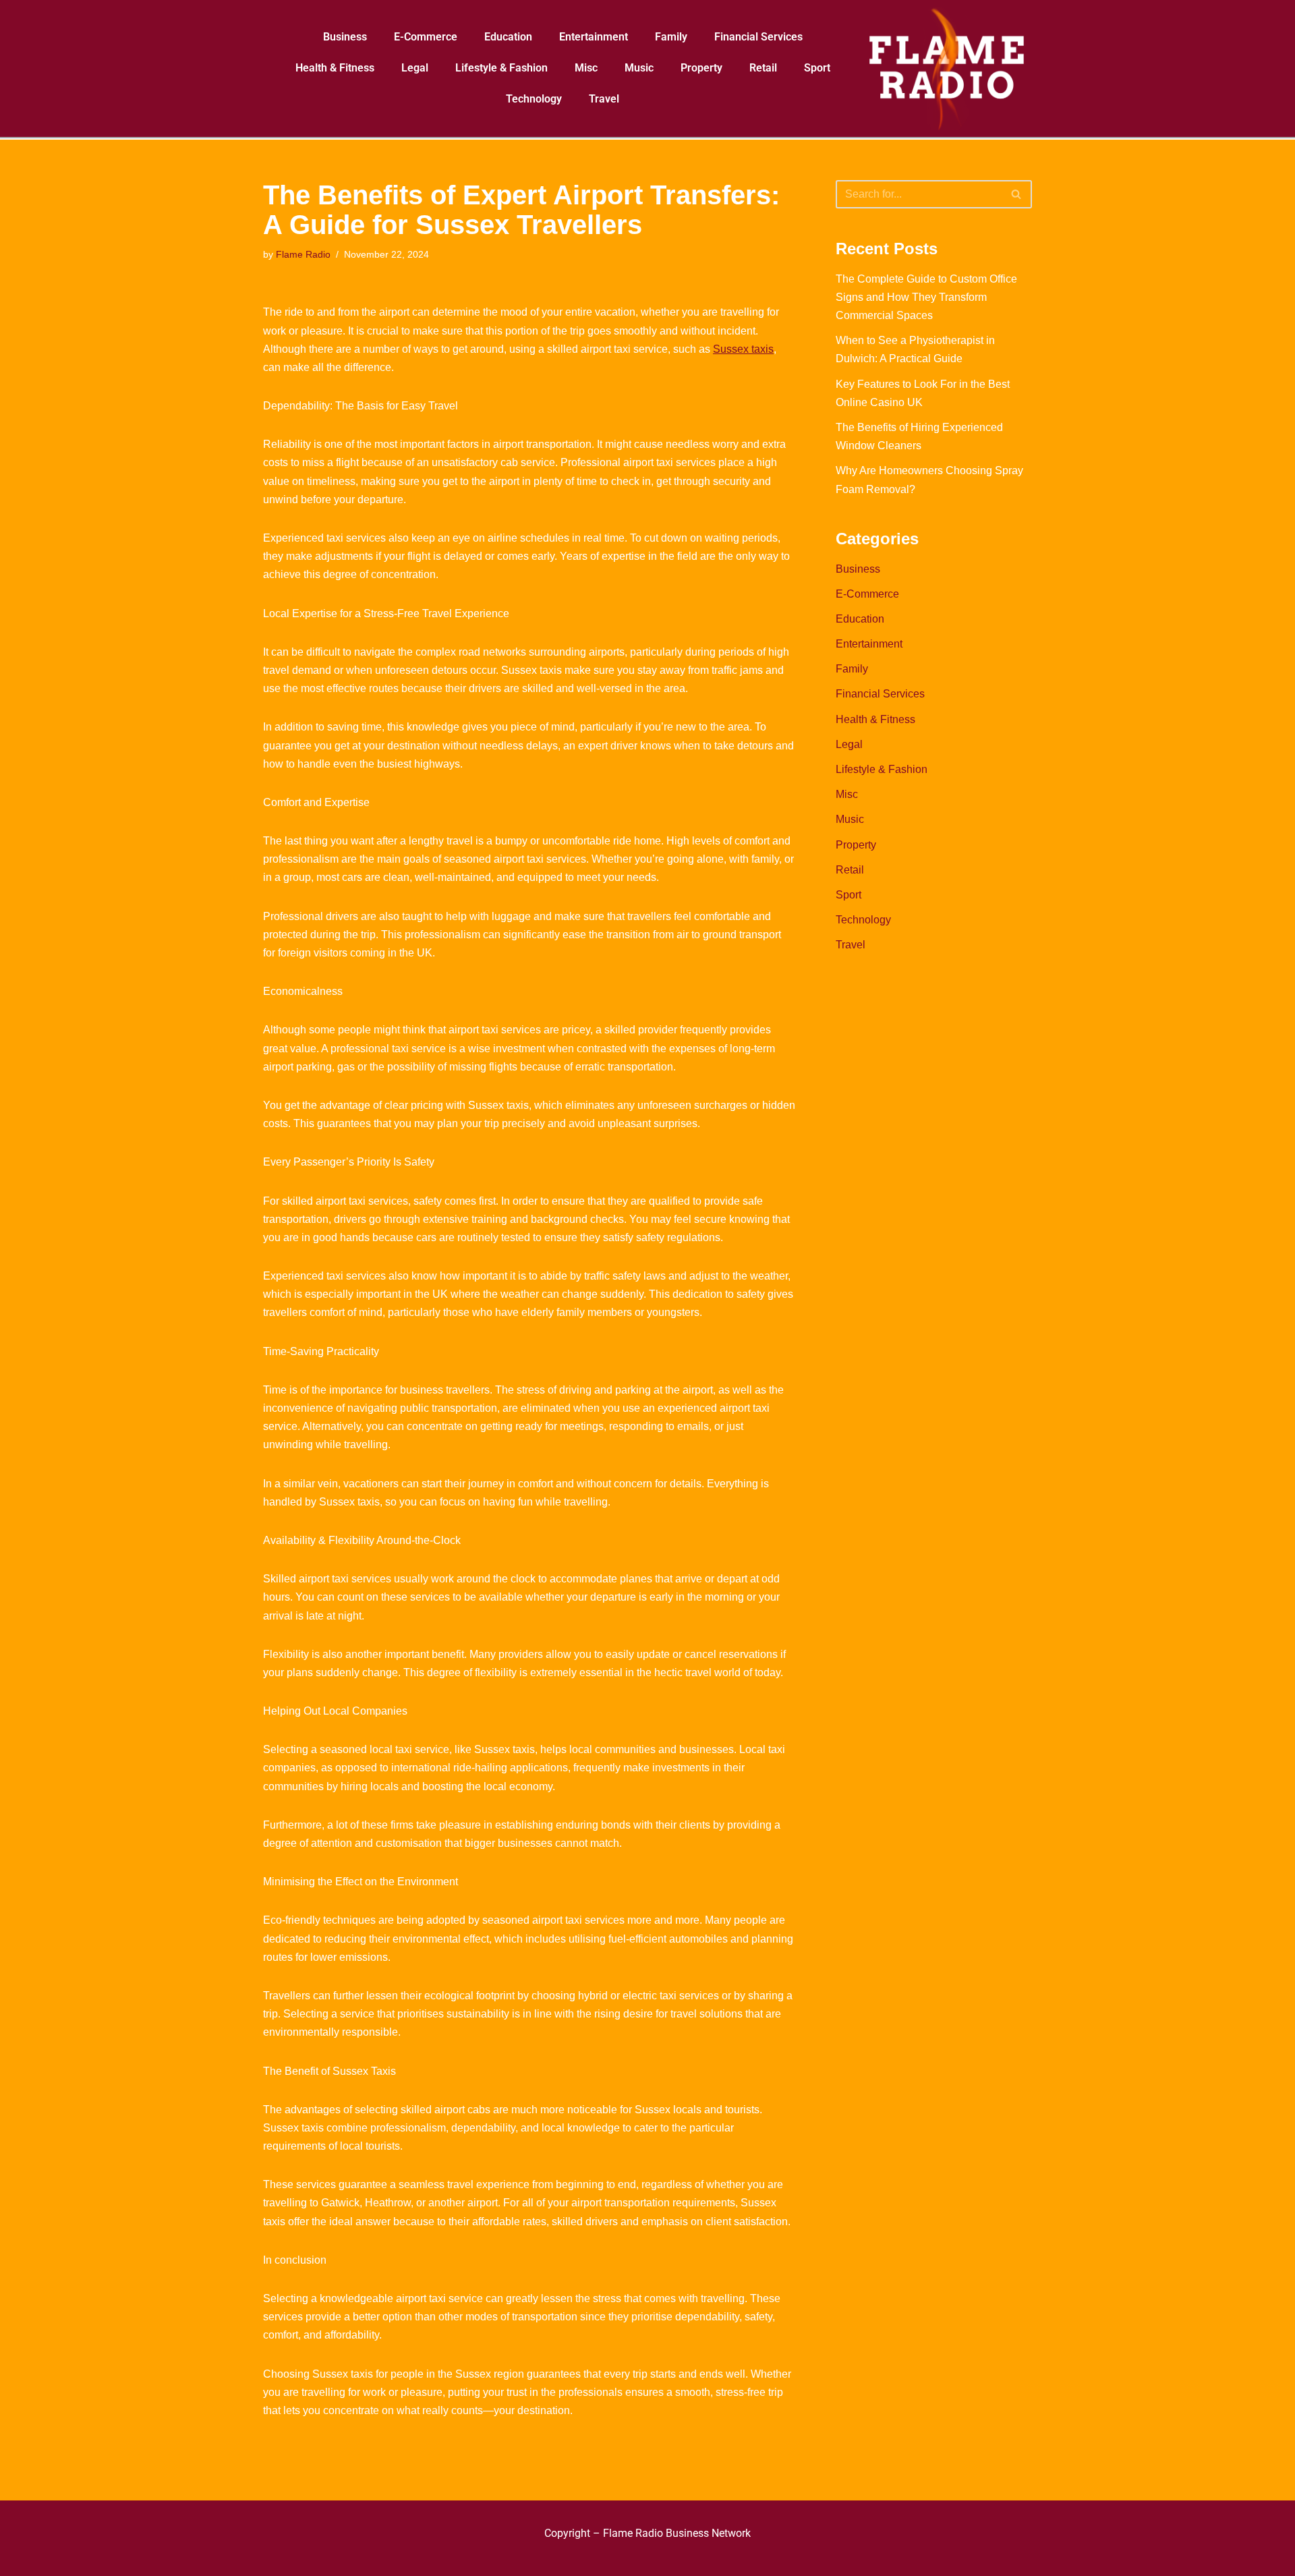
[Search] (1017, 194)
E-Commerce (426, 37)
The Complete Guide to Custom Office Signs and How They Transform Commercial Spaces (926, 297)
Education (508, 37)
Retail (763, 68)
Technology (534, 99)
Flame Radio (303, 254)
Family (671, 37)
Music (639, 68)
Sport (817, 68)
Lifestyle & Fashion (501, 68)
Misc (586, 68)
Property (701, 68)
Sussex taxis (743, 349)
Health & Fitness (335, 68)
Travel (604, 99)
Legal (415, 68)
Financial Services (758, 37)
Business (345, 37)
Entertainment (594, 37)
